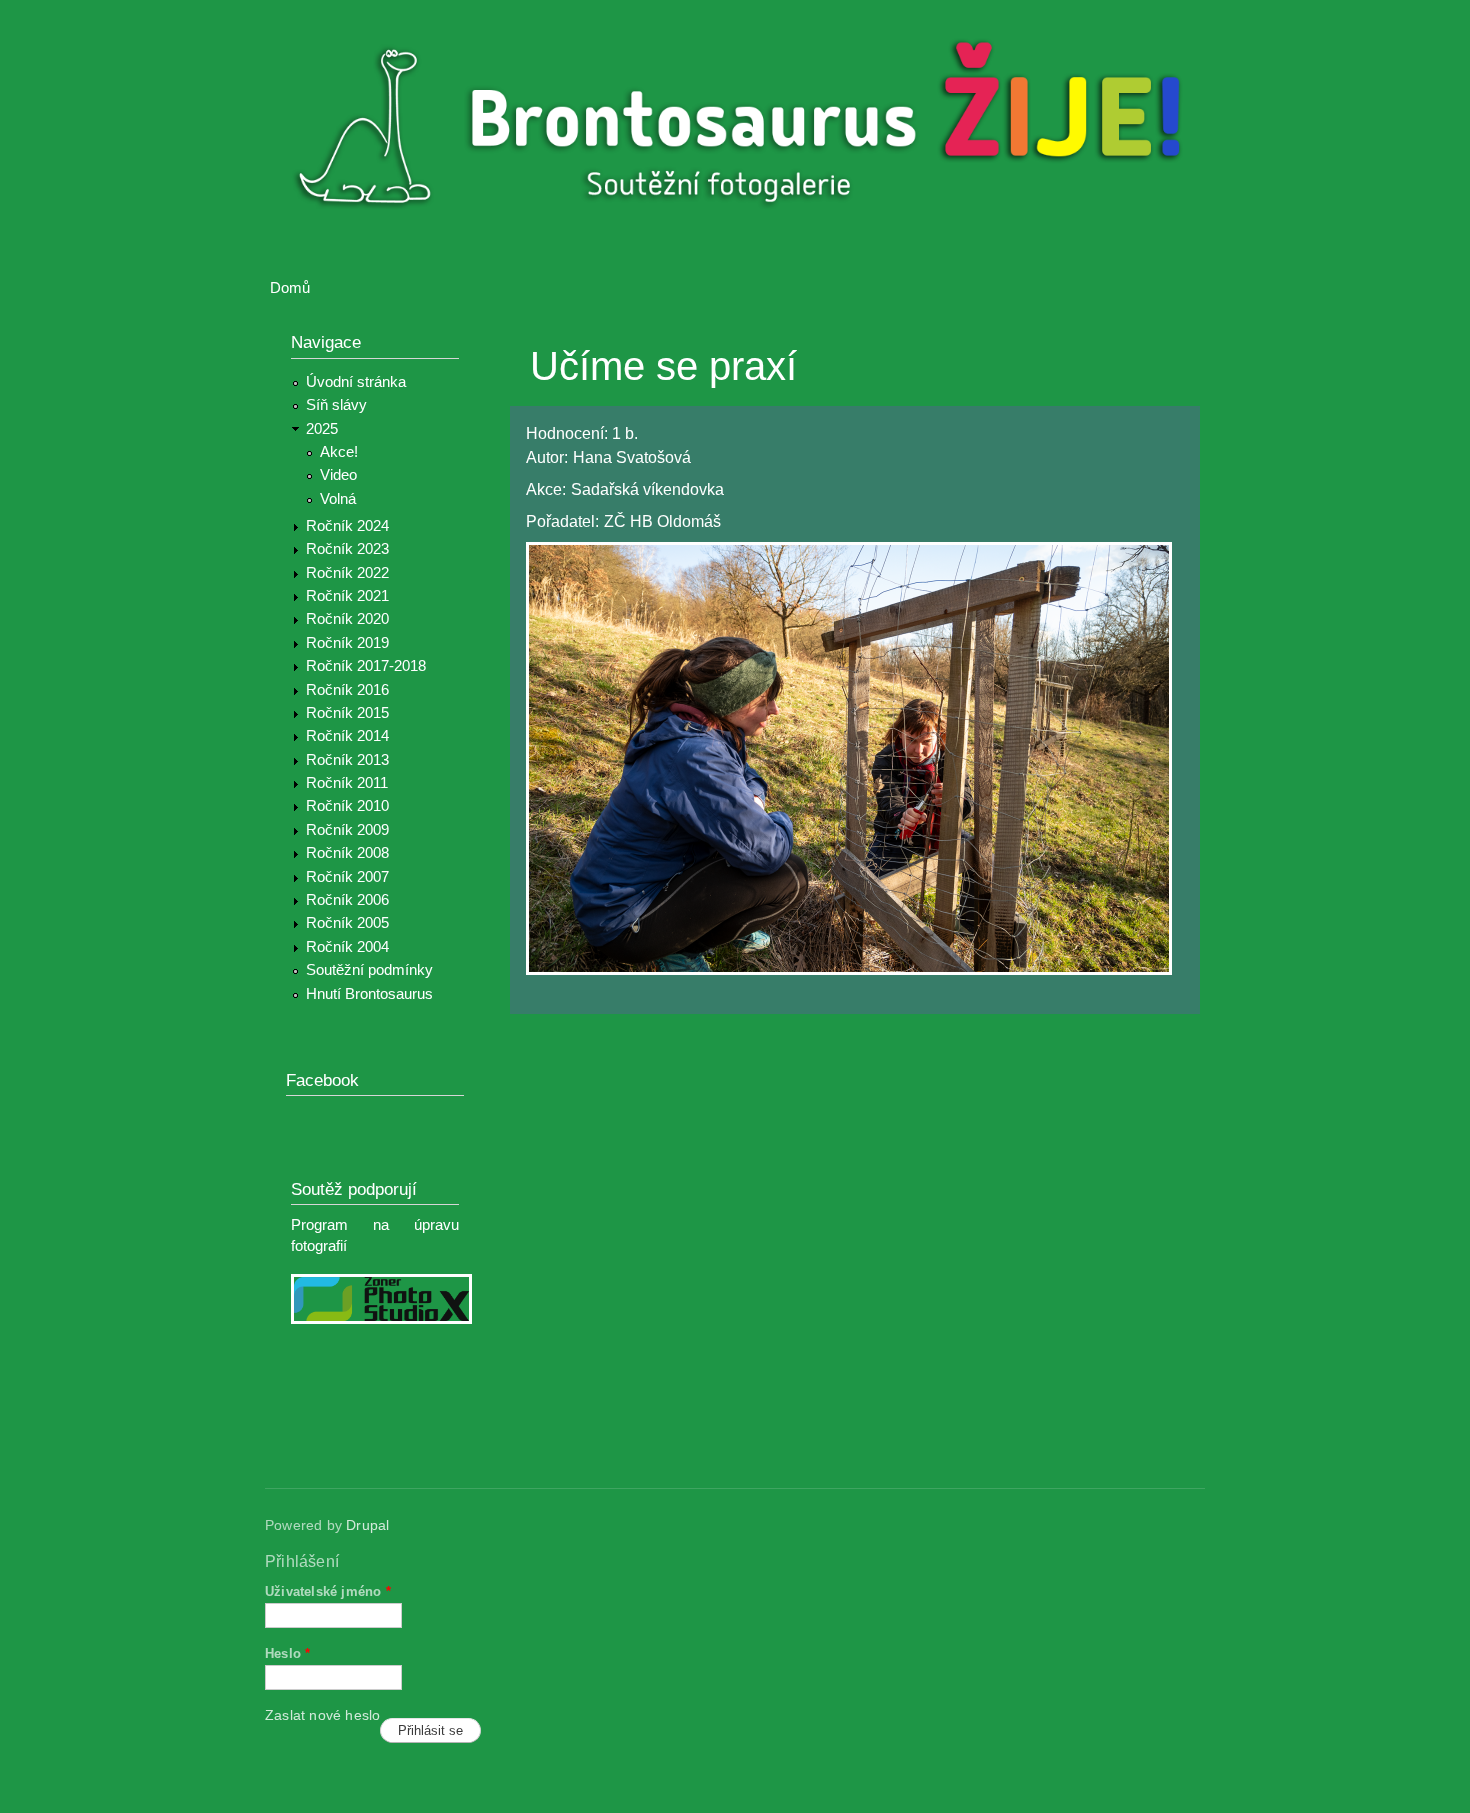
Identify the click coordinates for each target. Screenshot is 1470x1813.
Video (338, 475)
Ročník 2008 (347, 853)
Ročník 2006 (347, 900)
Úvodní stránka (356, 382)
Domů (290, 288)
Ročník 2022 (347, 573)
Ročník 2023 (347, 549)
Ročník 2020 (347, 619)
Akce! (339, 452)
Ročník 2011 (347, 783)
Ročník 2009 (347, 830)
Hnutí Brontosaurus (369, 994)
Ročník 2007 (347, 877)
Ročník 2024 (347, 526)
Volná (338, 499)
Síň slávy (336, 405)
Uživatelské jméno (328, 1591)
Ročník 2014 (347, 736)
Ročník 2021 (347, 596)
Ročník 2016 (347, 690)
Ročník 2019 (347, 643)
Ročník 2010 (347, 806)
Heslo (287, 1653)
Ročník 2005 (347, 923)
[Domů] (747, 128)
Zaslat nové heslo (322, 1715)
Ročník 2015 (347, 713)
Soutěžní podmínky (369, 970)
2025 (322, 429)
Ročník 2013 (347, 760)
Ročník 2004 (347, 947)
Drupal (367, 1525)
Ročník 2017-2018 (366, 666)
